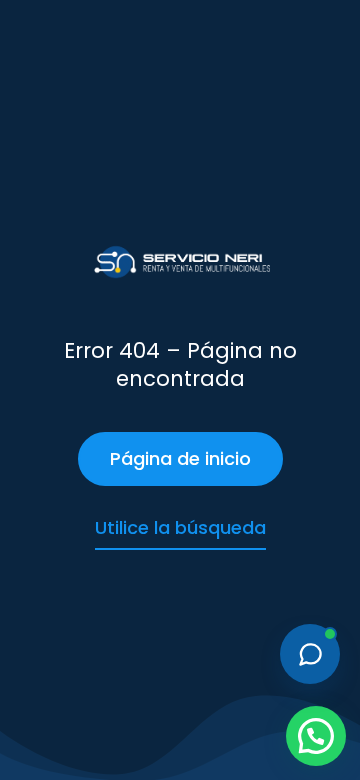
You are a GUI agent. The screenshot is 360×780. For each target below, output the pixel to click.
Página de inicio (180, 458)
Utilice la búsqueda (180, 527)
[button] (316, 736)
